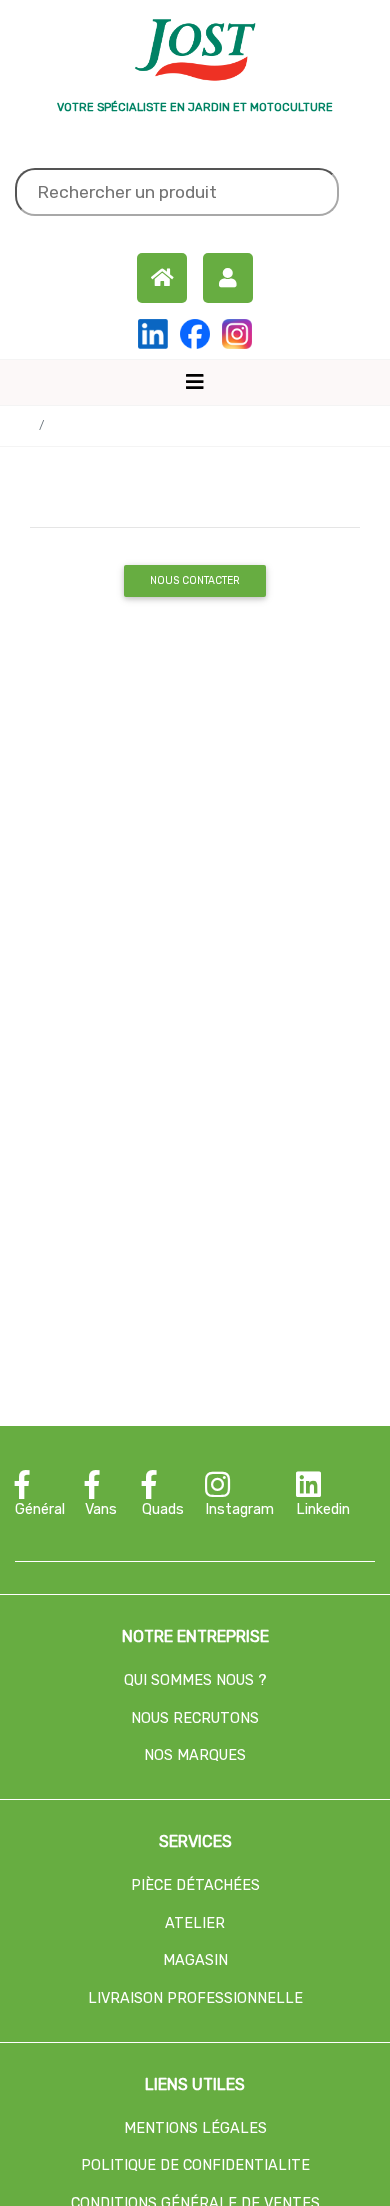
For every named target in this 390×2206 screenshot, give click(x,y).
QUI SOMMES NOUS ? (195, 1680)
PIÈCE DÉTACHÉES (195, 1885)
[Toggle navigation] (195, 382)
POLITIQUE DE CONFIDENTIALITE (195, 2165)
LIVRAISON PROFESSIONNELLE (195, 1998)
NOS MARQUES (195, 1755)
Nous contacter (195, 580)
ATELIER (195, 1923)
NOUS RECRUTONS (195, 1718)
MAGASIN (195, 1960)
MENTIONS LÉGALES (195, 2128)
